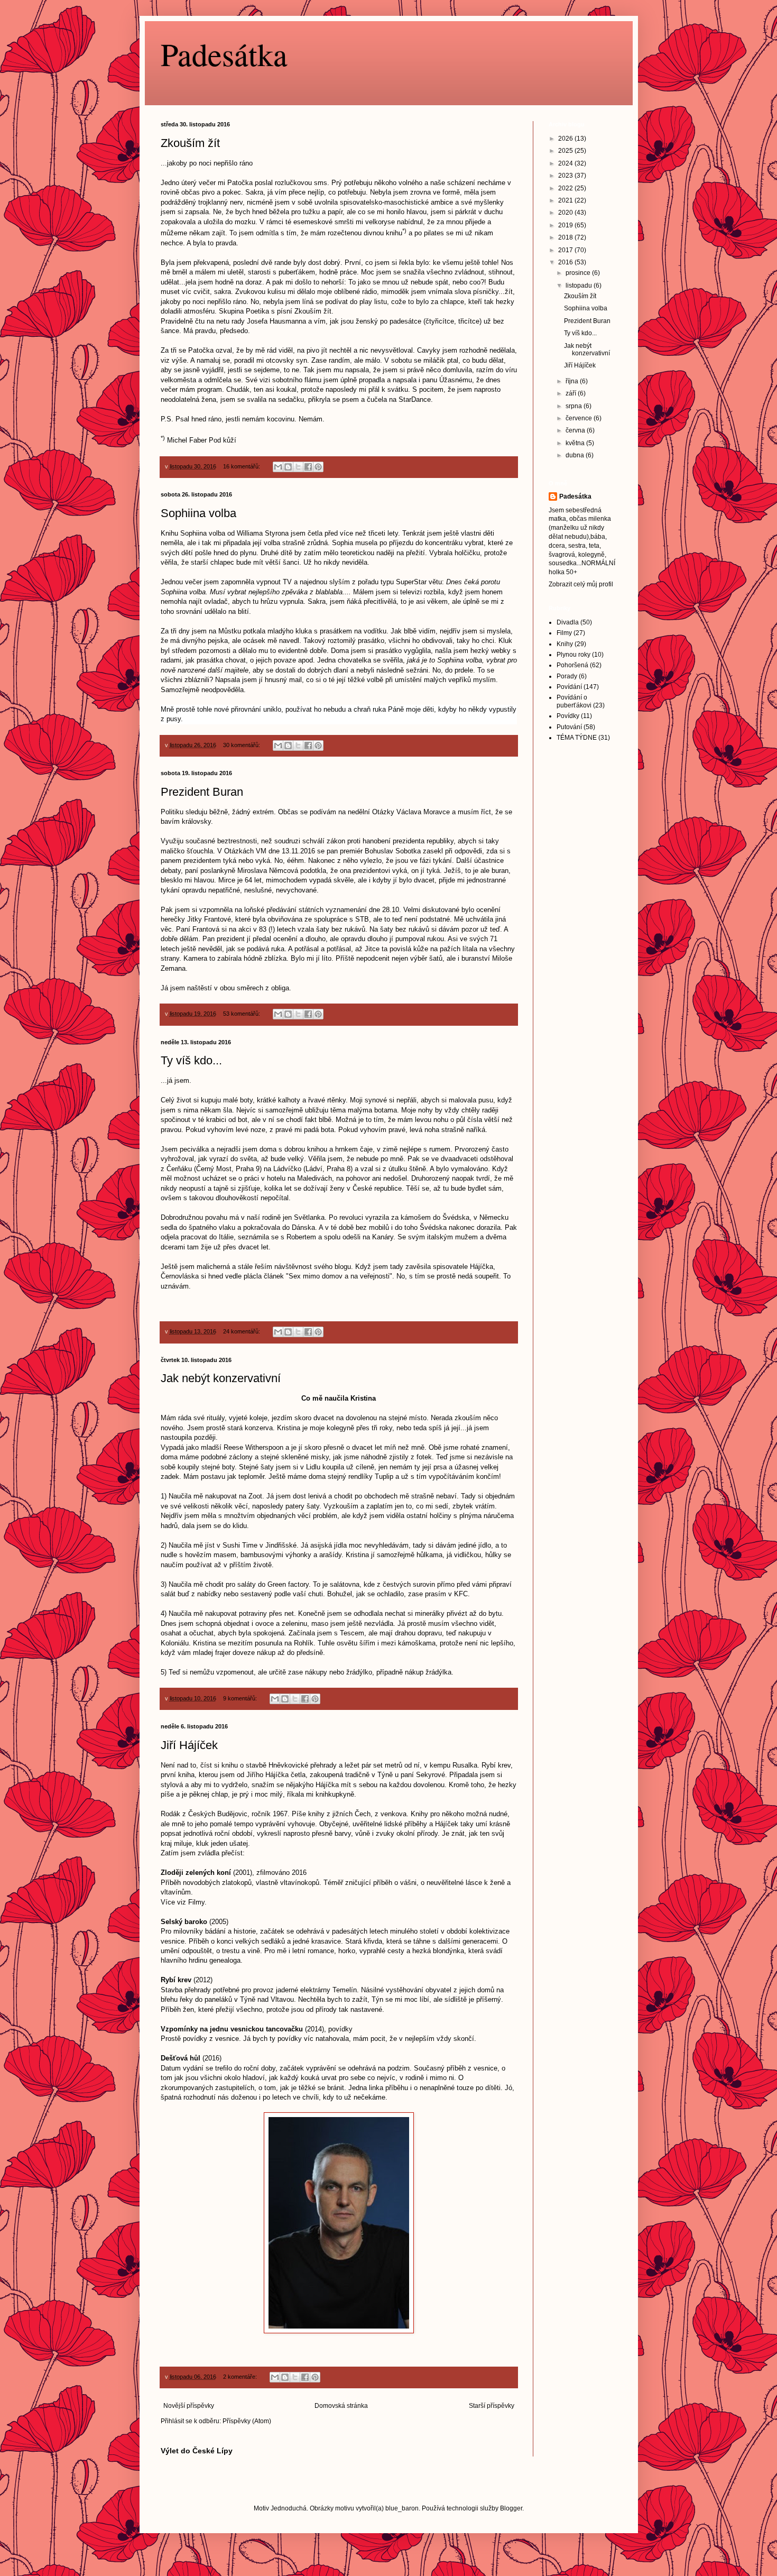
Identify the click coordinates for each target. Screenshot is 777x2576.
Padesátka (224, 54)
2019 (566, 225)
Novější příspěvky (189, 2406)
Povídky (568, 716)
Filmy (564, 633)
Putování (569, 727)
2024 (566, 163)
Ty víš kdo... (191, 1060)
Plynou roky (573, 655)
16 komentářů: (242, 466)
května (576, 443)
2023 (566, 176)
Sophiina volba (198, 513)
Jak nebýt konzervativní (221, 1378)
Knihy (565, 644)
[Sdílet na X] (298, 467)
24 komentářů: (242, 1331)
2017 (566, 250)
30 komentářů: (242, 745)
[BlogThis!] (288, 467)
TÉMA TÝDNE (577, 738)
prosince (579, 273)
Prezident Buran (202, 792)
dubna (576, 455)
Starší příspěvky (492, 2406)
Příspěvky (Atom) (247, 2421)
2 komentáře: (241, 2377)
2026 (566, 139)
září (572, 393)
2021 (566, 200)
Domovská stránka (341, 2406)
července (580, 418)
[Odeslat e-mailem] (278, 467)
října (573, 381)
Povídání (569, 687)
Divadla (568, 622)
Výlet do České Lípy (197, 2451)
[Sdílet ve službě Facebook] (308, 467)
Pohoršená (572, 665)
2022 (566, 188)
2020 (566, 213)
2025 (566, 151)
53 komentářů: (242, 1014)
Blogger (511, 2508)
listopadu (580, 286)
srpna (575, 406)
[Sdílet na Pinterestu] (318, 467)
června (576, 430)
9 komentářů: (241, 1698)
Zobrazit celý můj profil (581, 584)
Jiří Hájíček (189, 1745)
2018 (566, 237)
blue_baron (402, 2508)
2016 (566, 262)
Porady (567, 676)
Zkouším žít (190, 143)
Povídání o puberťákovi (574, 701)
